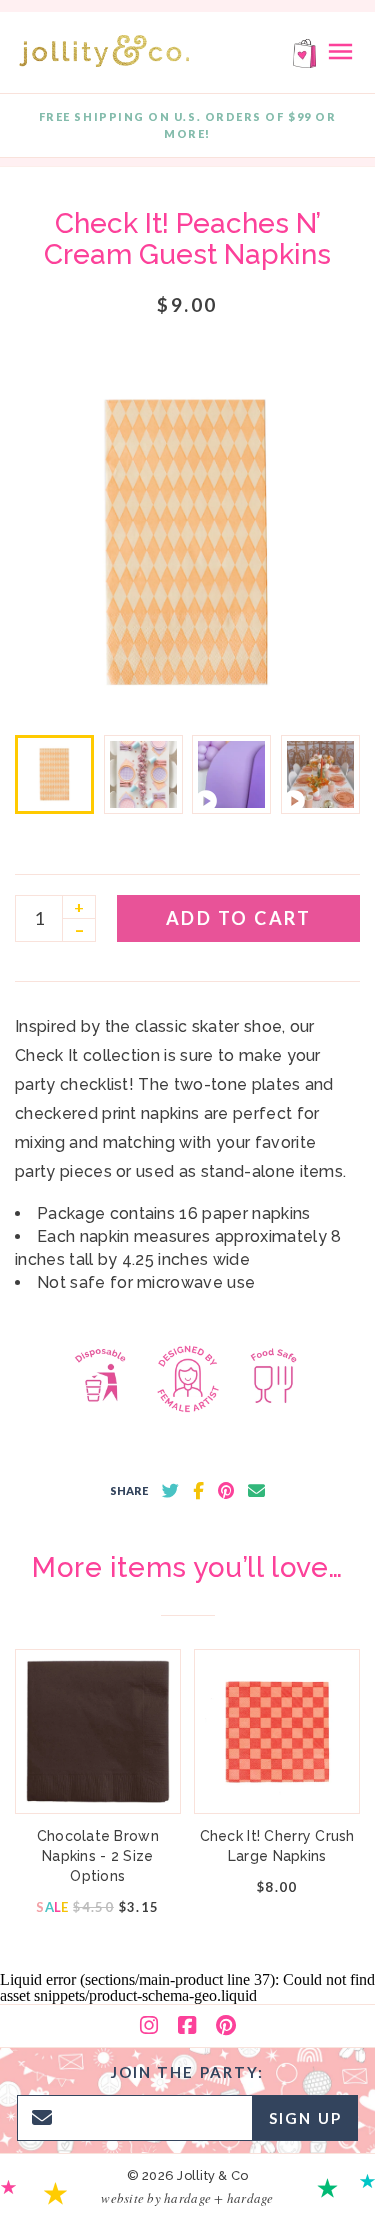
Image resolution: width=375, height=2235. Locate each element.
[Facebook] (187, 2026)
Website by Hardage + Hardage (187, 2198)
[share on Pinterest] (226, 1491)
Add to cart (239, 918)
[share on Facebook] (198, 1491)
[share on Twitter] (170, 1491)
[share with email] (256, 1491)
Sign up (305, 2118)
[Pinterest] (226, 2026)
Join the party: (188, 2072)
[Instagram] (149, 2026)
